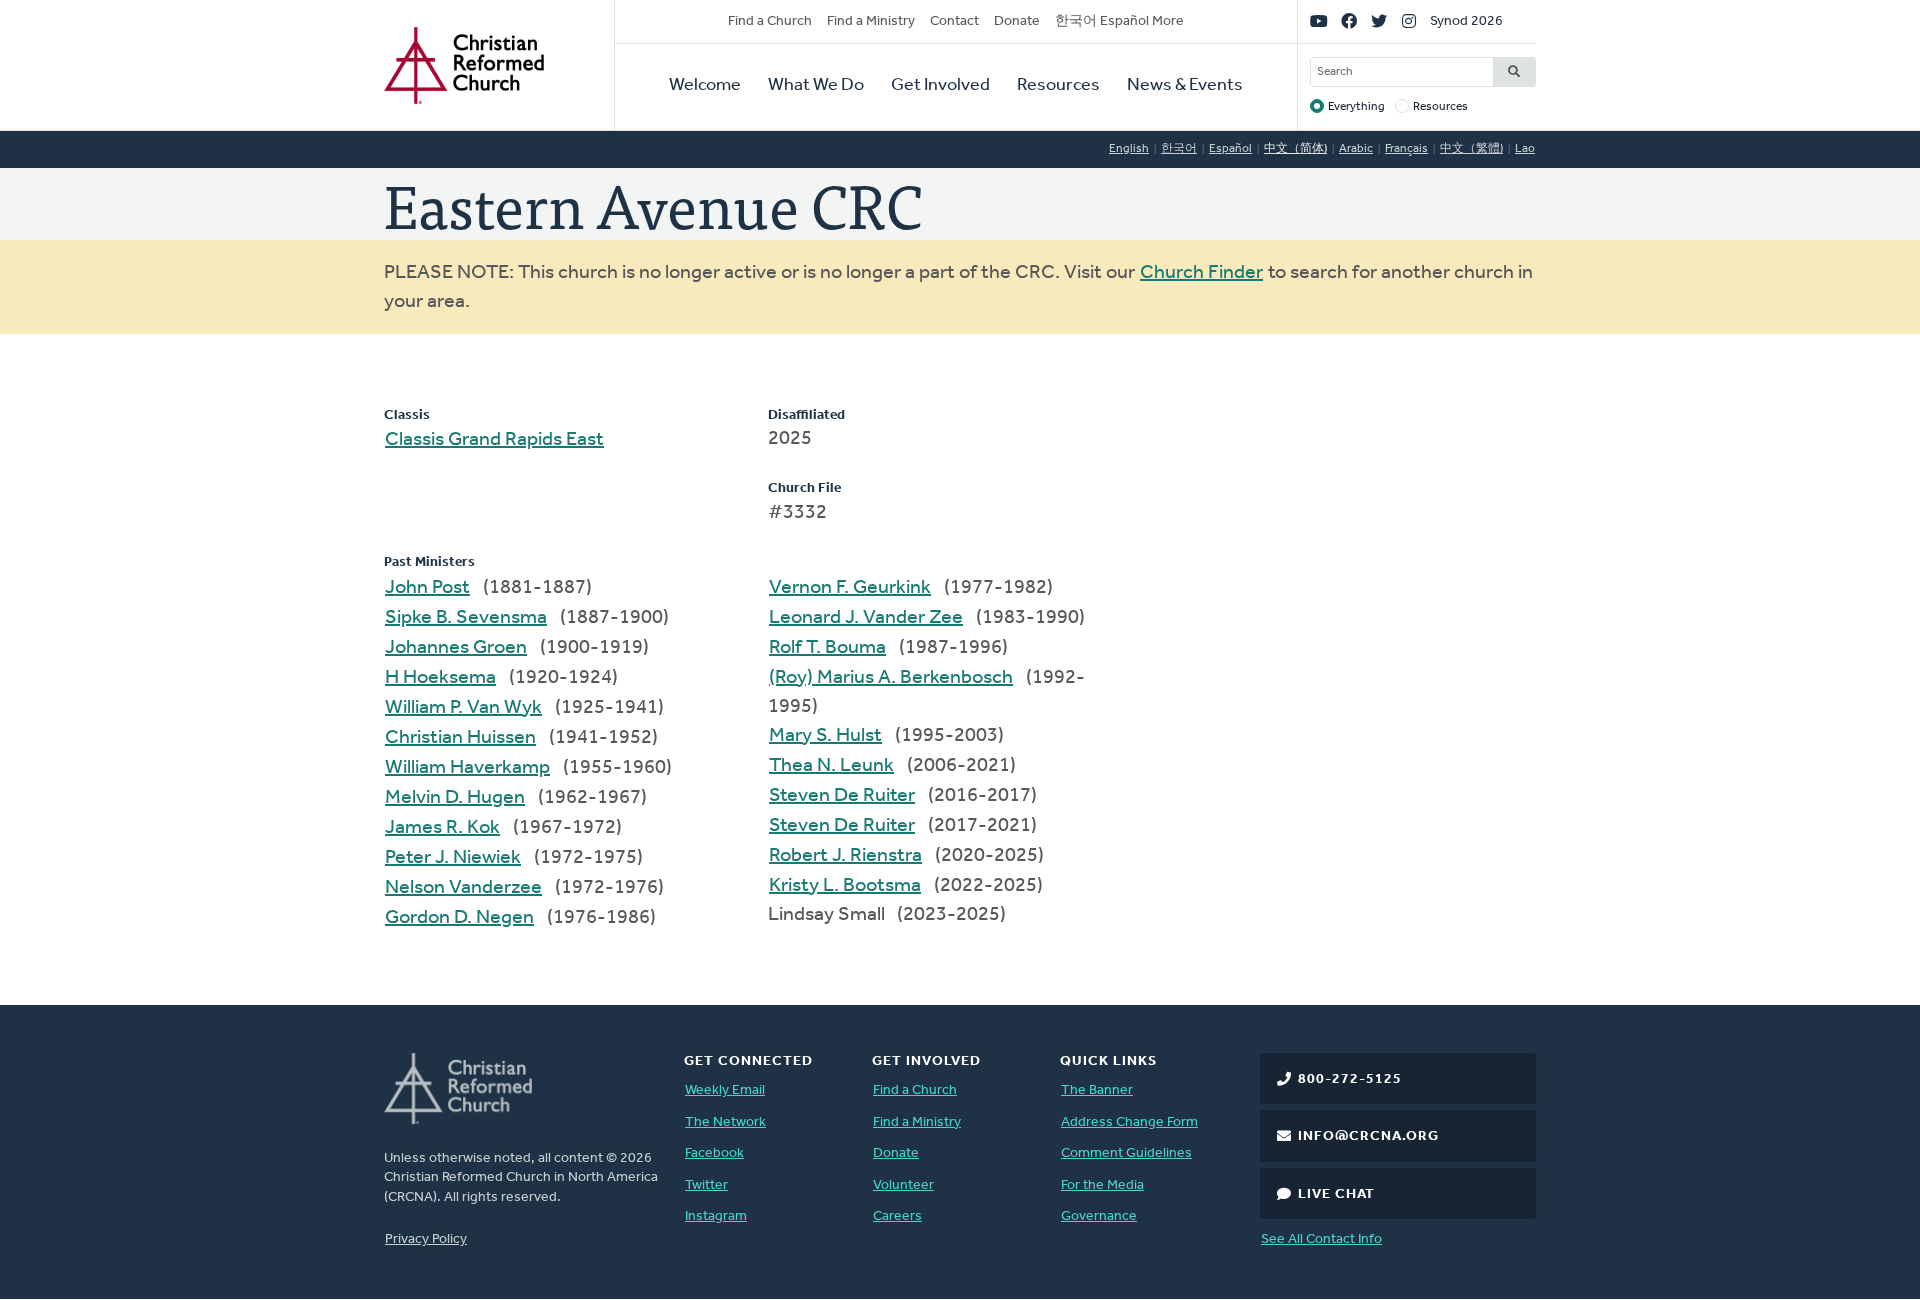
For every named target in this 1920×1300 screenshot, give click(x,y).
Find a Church (770, 21)
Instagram (716, 1216)
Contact (954, 21)
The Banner (1097, 1090)
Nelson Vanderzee (463, 888)
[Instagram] (1409, 22)
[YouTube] (1319, 22)
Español (1230, 149)
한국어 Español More (1119, 21)
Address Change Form (1129, 1122)
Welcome (705, 86)
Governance (1099, 1216)
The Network (725, 1122)
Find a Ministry (871, 21)
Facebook (714, 1153)
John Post (427, 588)
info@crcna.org (1368, 1136)
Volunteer (903, 1185)
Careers (897, 1216)
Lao (1525, 149)
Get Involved (940, 86)
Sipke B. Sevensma (466, 618)
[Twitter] (1379, 22)
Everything (1356, 107)
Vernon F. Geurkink (850, 588)
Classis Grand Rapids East (494, 440)
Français (1406, 149)
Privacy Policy (426, 1239)
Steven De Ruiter (842, 796)
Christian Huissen (460, 738)
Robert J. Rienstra (845, 856)
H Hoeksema (440, 678)
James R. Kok (442, 828)
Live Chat (1336, 1194)
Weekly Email (725, 1090)
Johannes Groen (456, 648)
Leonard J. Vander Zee (866, 618)
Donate (1017, 21)
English (1129, 149)
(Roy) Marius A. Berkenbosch (891, 678)
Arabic (1356, 149)
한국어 (1179, 149)
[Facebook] (1349, 22)
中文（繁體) (1471, 149)
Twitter (706, 1185)
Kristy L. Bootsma (845, 886)
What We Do (816, 86)
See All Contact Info (1321, 1239)
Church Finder (1201, 273)
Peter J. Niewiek (453, 858)
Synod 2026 (1466, 21)
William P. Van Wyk (463, 708)
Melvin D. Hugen (455, 798)
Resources (1058, 86)
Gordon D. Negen (459, 918)
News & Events (1185, 86)
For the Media (1102, 1185)
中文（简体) (1295, 149)
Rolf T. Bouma (827, 648)
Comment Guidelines (1126, 1153)
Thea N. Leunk (831, 766)
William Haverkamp (467, 768)
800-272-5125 (1350, 1079)
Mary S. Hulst (825, 736)
